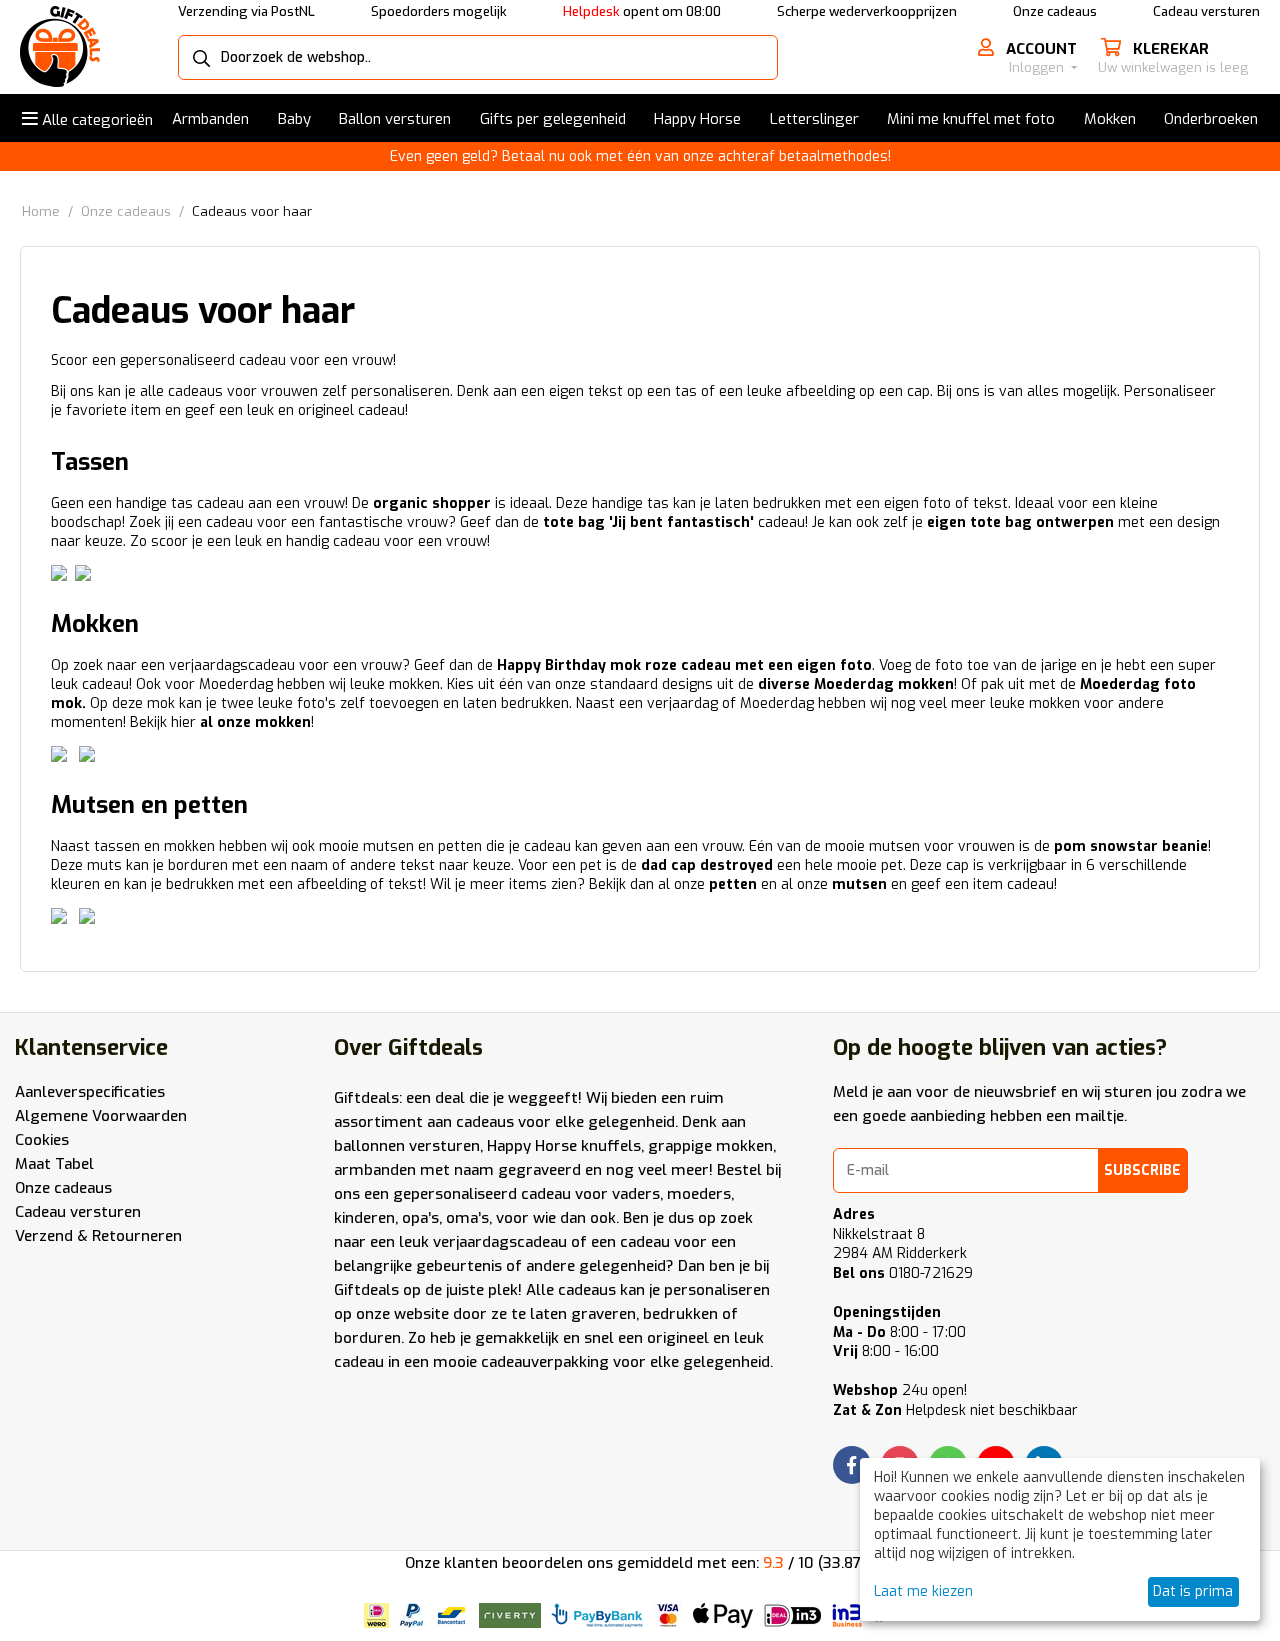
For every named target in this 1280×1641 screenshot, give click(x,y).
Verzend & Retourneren (98, 1236)
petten (733, 884)
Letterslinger (814, 119)
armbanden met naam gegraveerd (457, 1170)
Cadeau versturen (1206, 11)
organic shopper (432, 503)
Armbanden (210, 119)
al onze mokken (255, 722)
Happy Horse (697, 119)
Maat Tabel (54, 1164)
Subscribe (1142, 1170)
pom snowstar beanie (1131, 846)
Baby (294, 119)
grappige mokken (710, 1146)
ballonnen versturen (407, 1146)
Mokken (1110, 119)
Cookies (42, 1140)
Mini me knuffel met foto (971, 119)
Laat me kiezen (923, 1591)
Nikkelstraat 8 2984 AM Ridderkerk (900, 1244)
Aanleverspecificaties (90, 1092)
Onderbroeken (1211, 119)
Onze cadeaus (1055, 11)
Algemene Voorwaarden (101, 1116)
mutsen (859, 884)
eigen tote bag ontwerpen (1020, 522)
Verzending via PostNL (246, 11)
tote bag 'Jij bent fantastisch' (648, 522)
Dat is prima (1193, 1591)
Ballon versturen (395, 119)
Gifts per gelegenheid (553, 119)
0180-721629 (903, 1273)
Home (41, 211)
